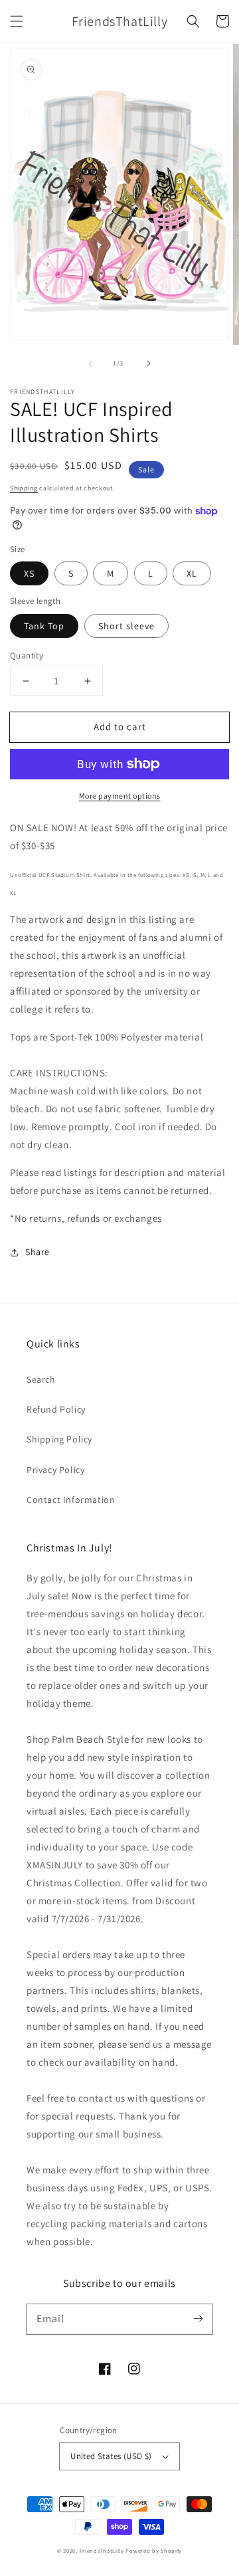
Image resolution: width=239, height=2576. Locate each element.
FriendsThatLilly (102, 2550)
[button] (17, 21)
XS (29, 573)
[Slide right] (149, 363)
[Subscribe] (198, 2319)
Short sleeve (126, 626)
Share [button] (38, 1252)
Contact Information (71, 1500)
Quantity (27, 655)
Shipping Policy (59, 1439)
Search (41, 1379)
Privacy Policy (55, 1470)
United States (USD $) (111, 2456)
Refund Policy (56, 1409)
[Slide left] (90, 363)
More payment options (120, 796)
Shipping (24, 488)
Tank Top (44, 626)
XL (192, 573)
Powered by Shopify (154, 2550)
